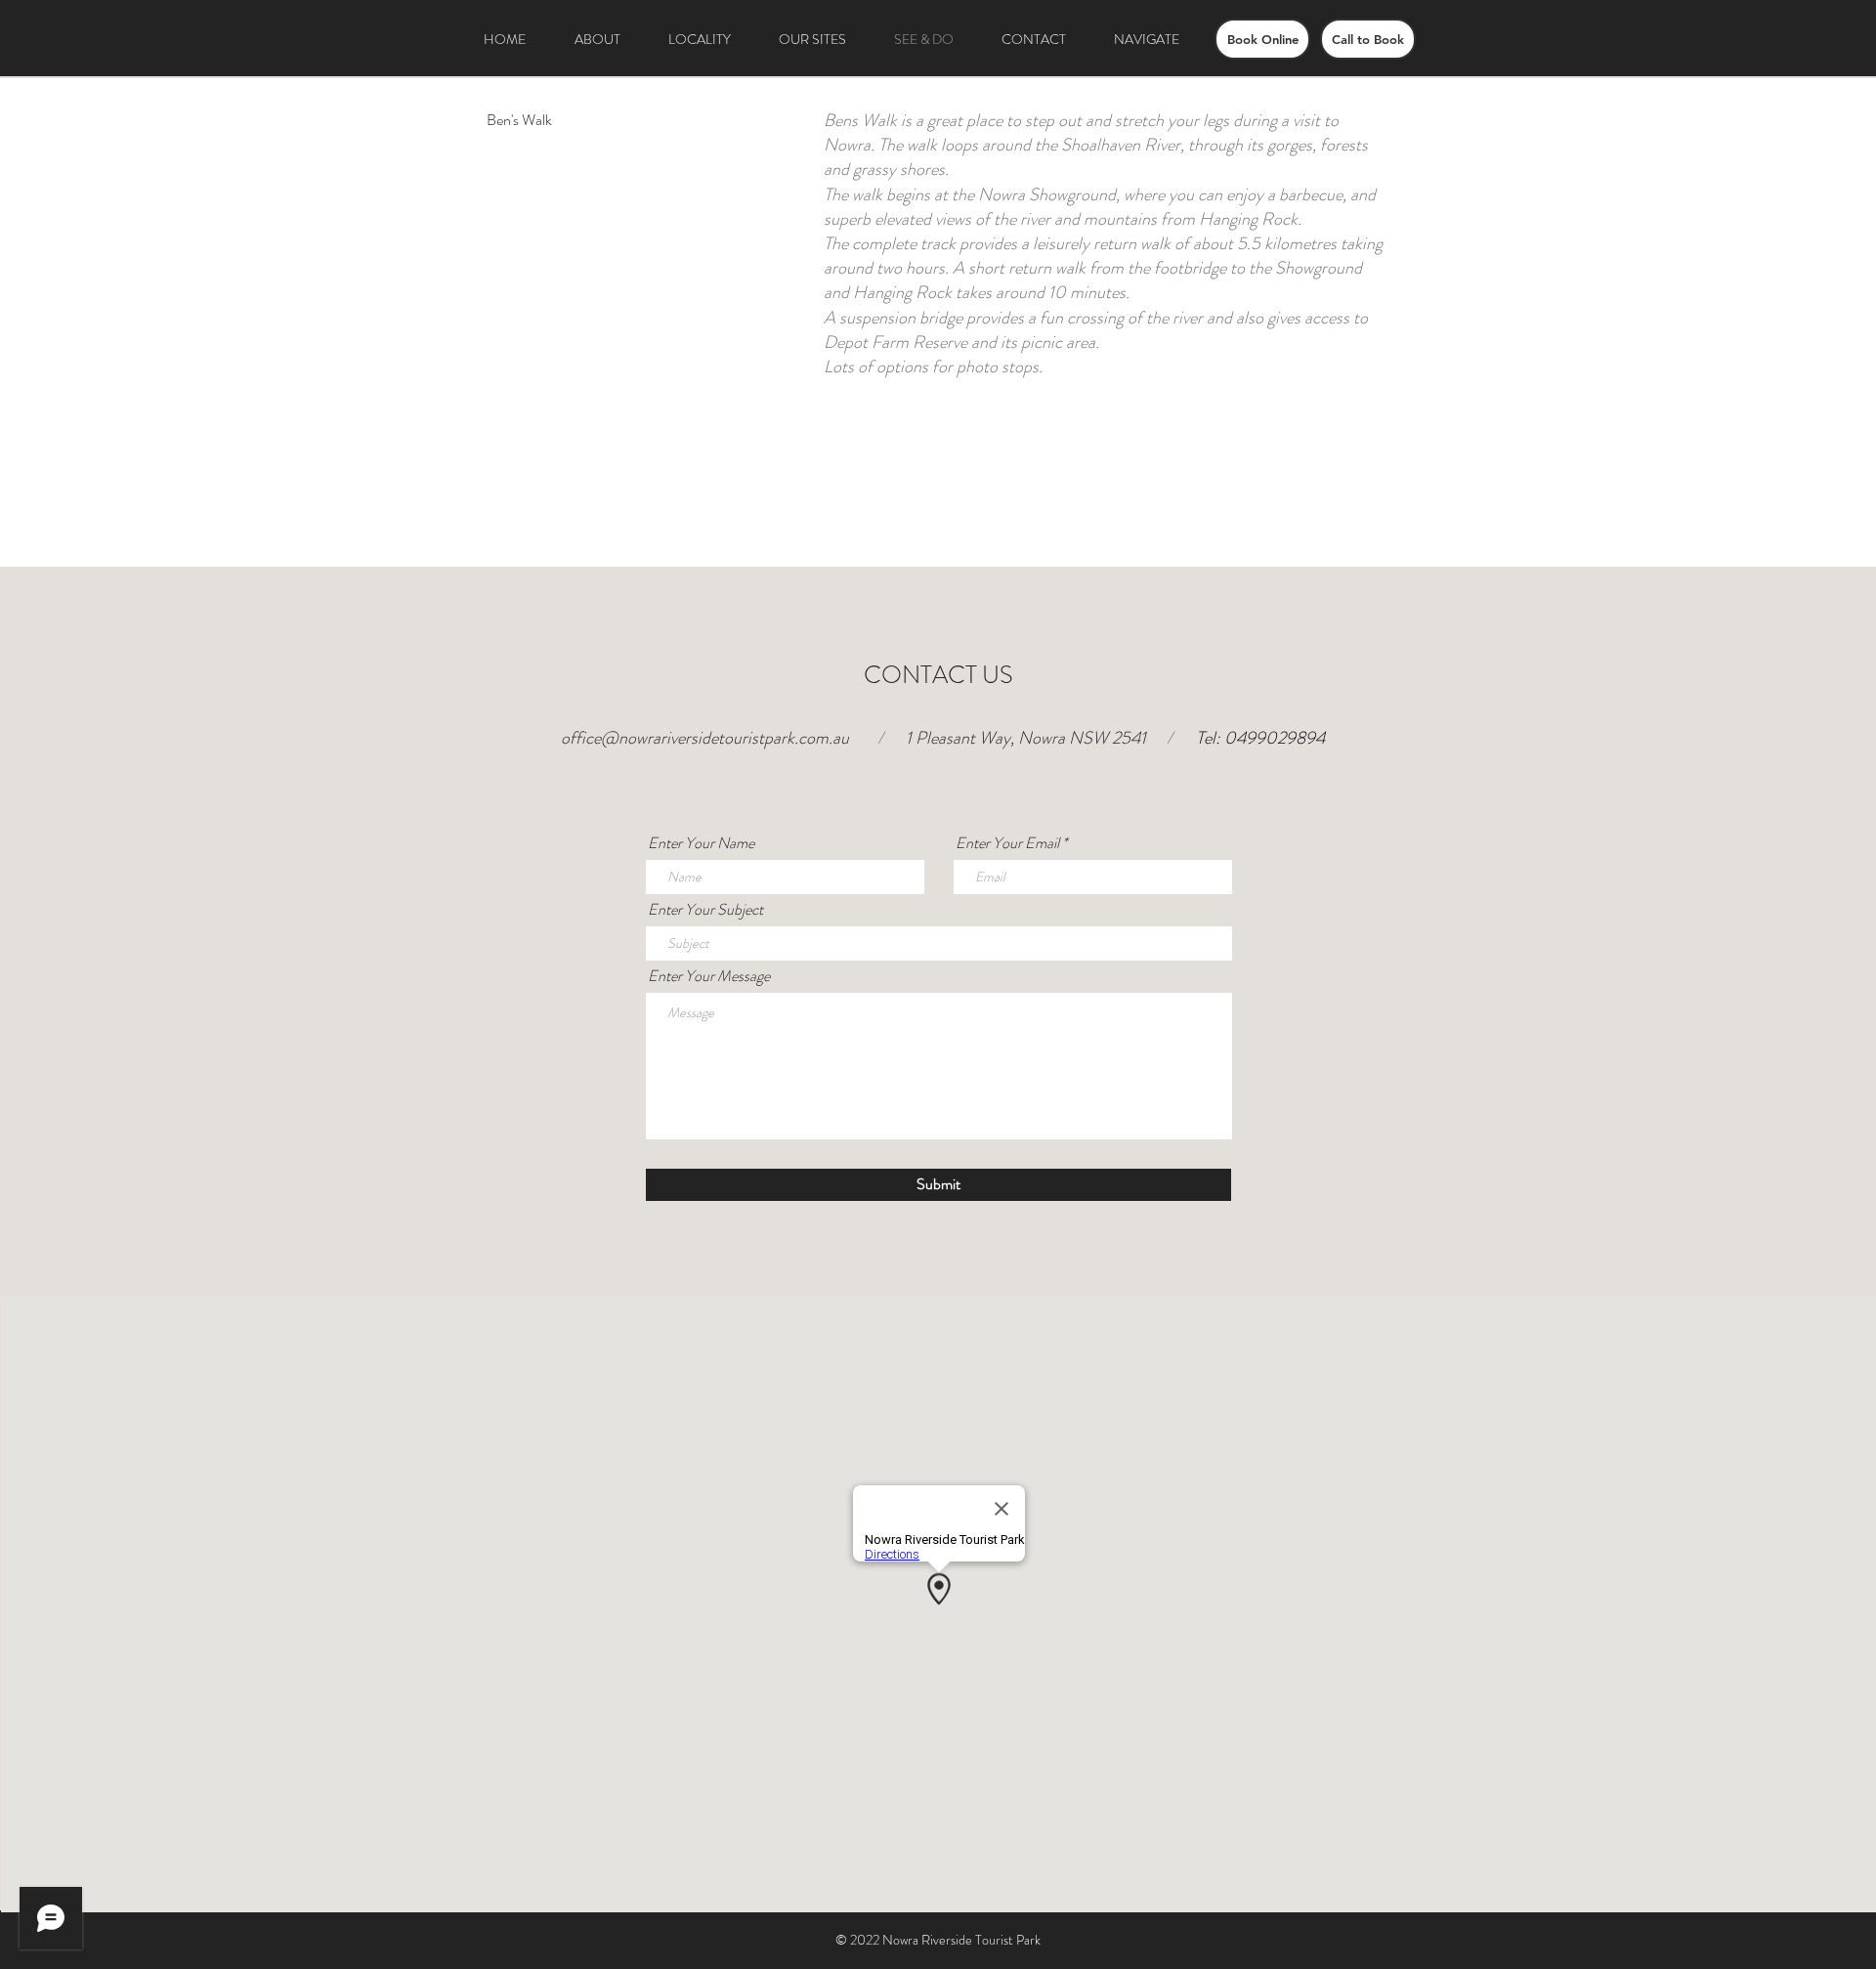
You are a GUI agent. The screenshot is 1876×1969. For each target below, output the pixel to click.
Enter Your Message (709, 976)
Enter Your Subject (705, 910)
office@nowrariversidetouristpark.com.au (705, 738)
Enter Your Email (1007, 843)
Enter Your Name (701, 843)
